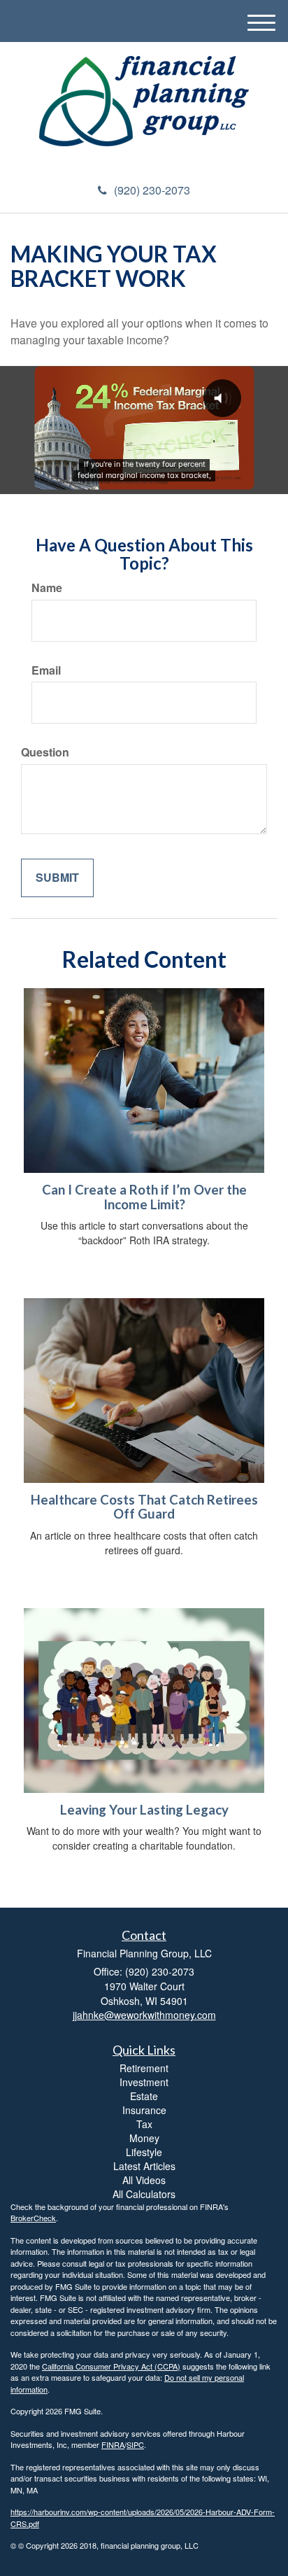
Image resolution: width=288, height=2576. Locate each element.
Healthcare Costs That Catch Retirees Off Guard (144, 1507)
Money (144, 2138)
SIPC (135, 2444)
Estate (144, 2096)
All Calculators (144, 2194)
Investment (144, 2082)
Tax (144, 2124)
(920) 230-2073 (152, 190)
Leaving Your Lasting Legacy (144, 1810)
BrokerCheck (33, 2218)
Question (45, 752)
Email (46, 670)
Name (47, 588)
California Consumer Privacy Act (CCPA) (111, 2366)
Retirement (144, 2068)
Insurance (144, 2110)
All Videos (144, 2180)
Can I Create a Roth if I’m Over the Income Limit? (144, 1197)
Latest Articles (144, 2166)
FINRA (113, 2444)
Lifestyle (144, 2152)
